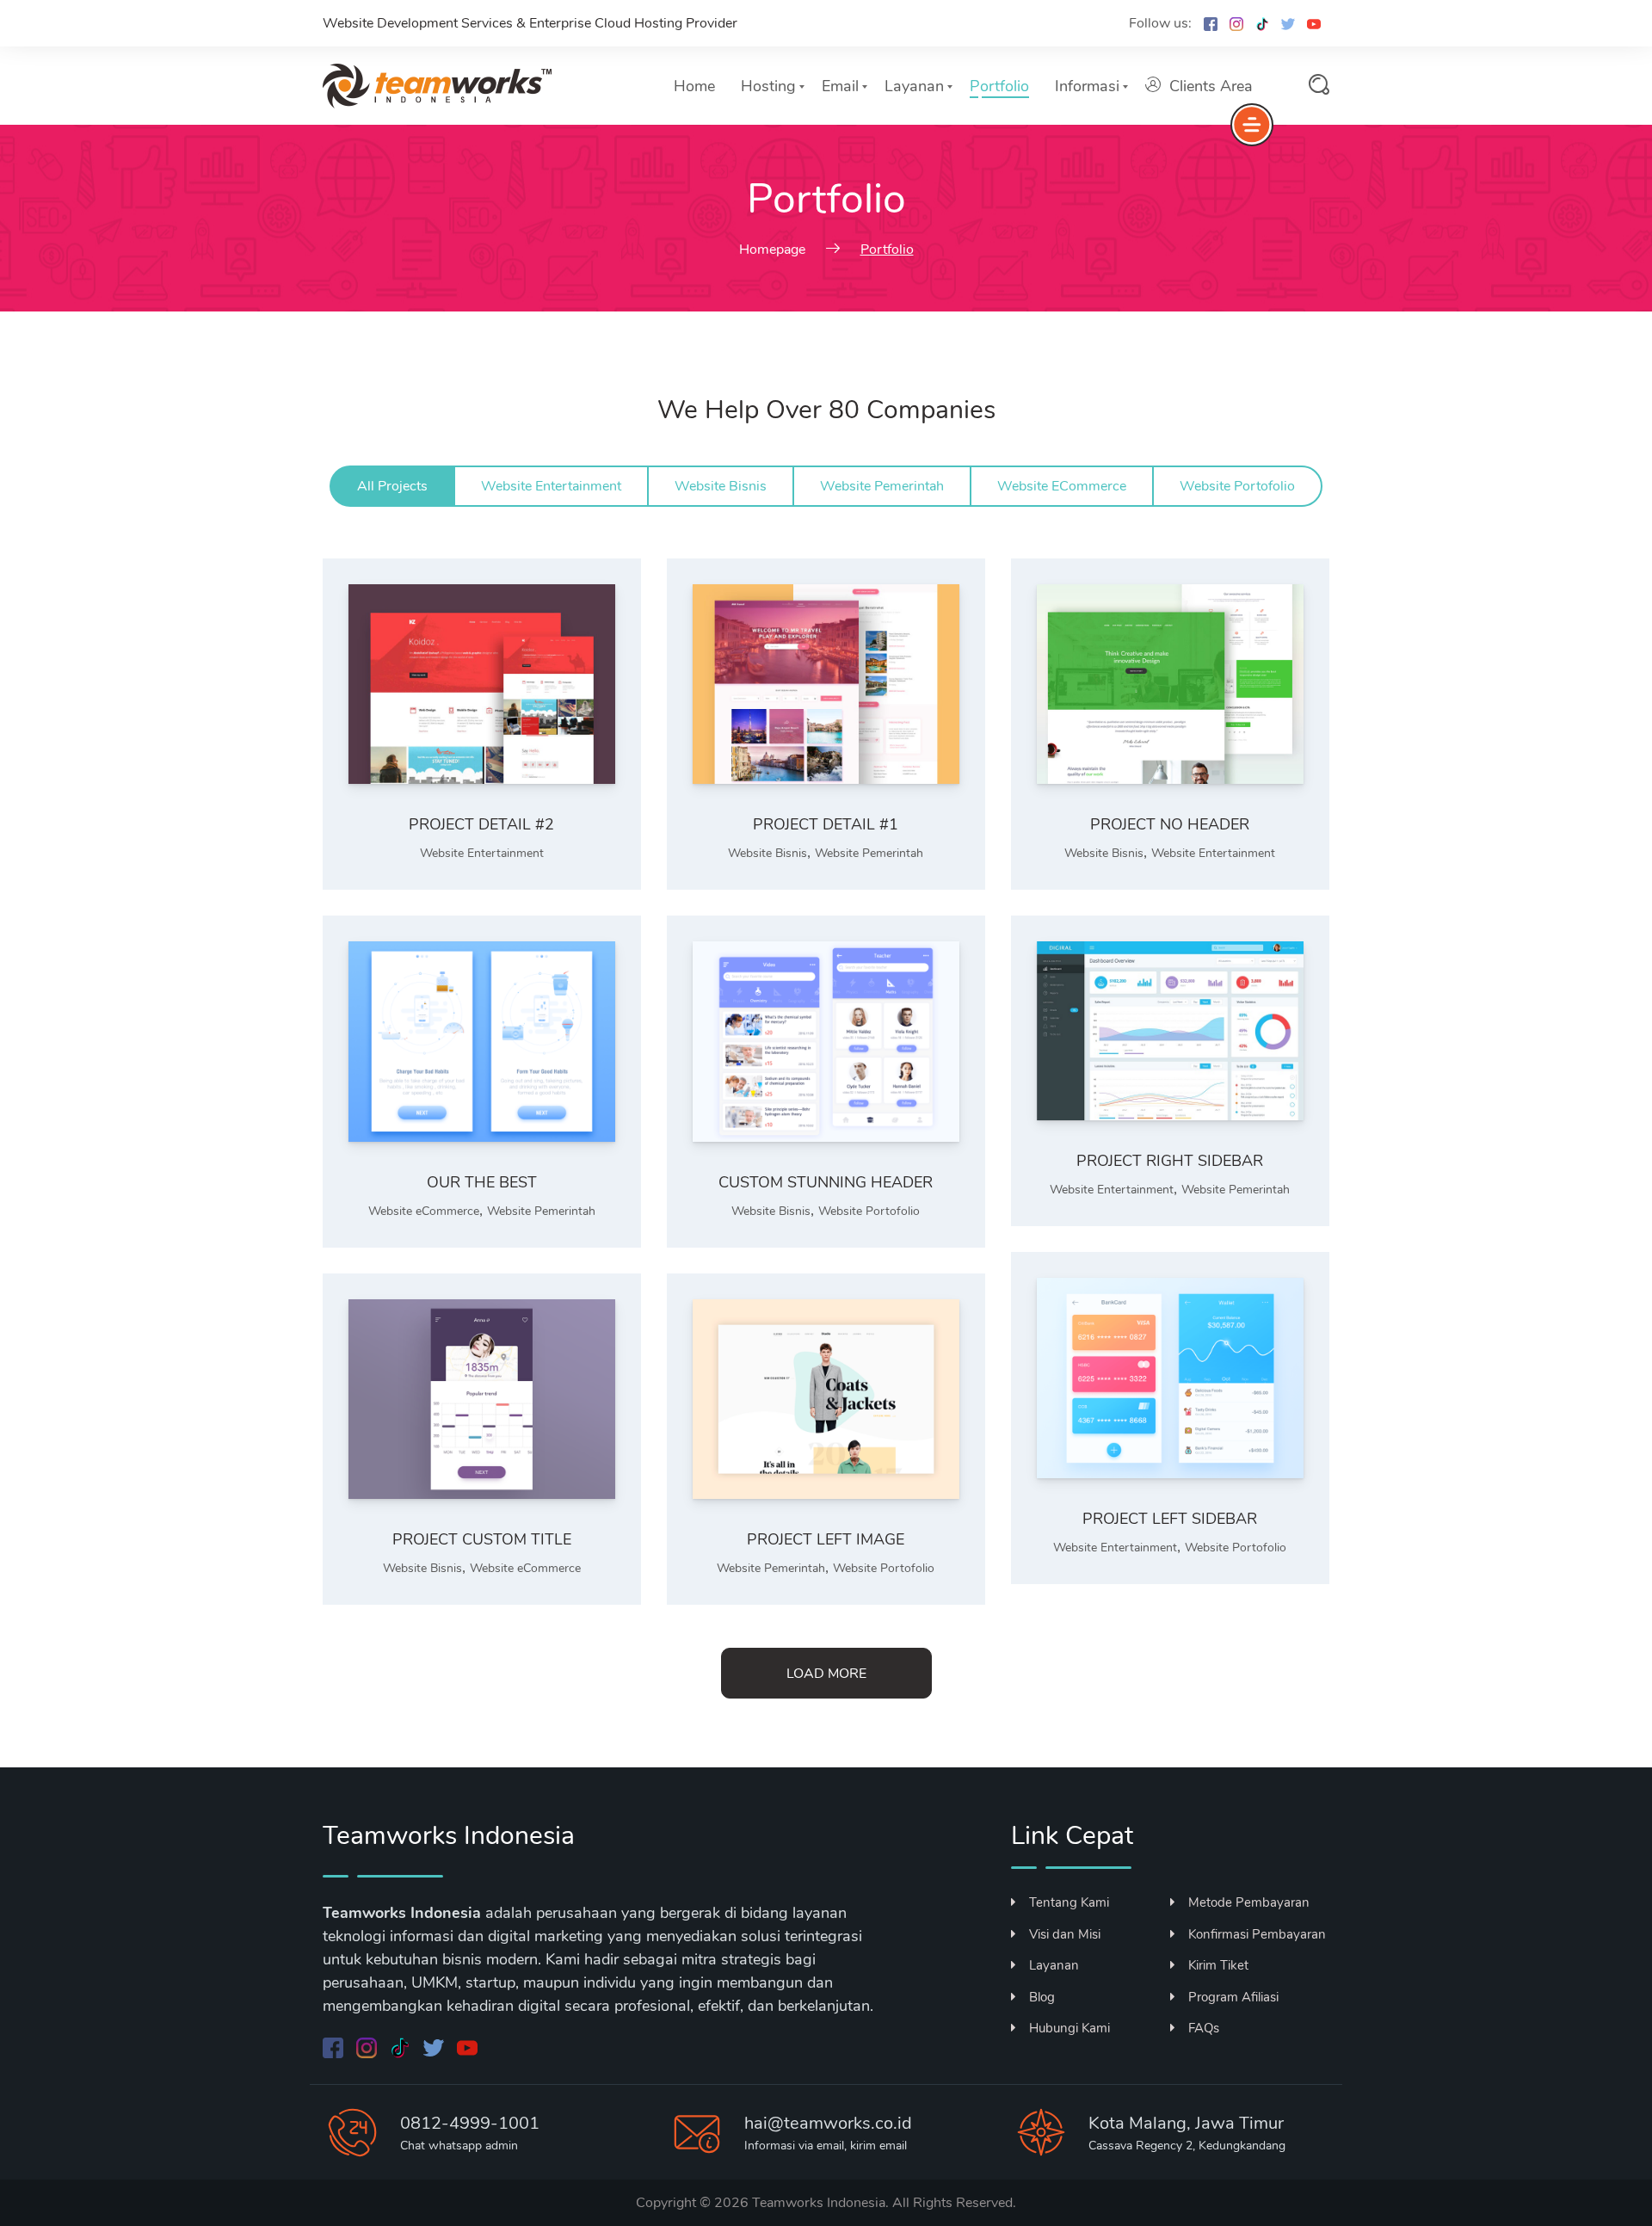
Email (840, 86)
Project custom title (482, 1539)
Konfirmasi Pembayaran (1257, 1934)
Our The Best (482, 1182)
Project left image (826, 1539)
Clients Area (1211, 86)
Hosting (768, 86)
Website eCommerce (424, 1211)
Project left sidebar (1170, 1519)
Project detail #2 (481, 824)
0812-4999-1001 (470, 2123)
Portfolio (999, 86)
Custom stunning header (826, 1182)
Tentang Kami (1069, 1902)
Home (694, 86)
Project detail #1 (826, 824)
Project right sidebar (1170, 1161)
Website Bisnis (767, 853)
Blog (1042, 1997)
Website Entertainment (482, 853)
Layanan (914, 86)
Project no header (1170, 824)
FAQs (1204, 2028)
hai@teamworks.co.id (828, 2123)
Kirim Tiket (1218, 1965)
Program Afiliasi (1233, 1997)
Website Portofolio (869, 1211)
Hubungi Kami (1069, 2028)
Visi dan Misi (1065, 1934)
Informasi (1087, 86)
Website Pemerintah (869, 853)
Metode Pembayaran (1249, 1902)
